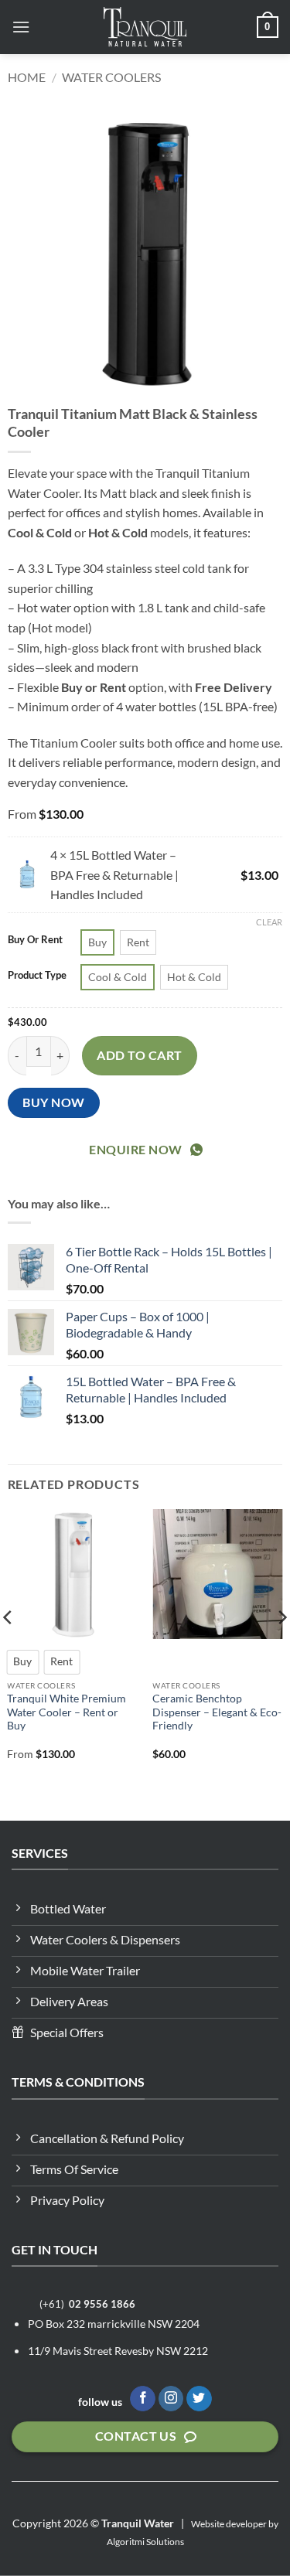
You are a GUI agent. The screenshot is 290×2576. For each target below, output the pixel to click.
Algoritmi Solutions (145, 2542)
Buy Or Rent (35, 940)
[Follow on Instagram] (171, 2399)
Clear (269, 922)
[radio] (97, 942)
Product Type (37, 976)
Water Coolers (111, 77)
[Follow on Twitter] (199, 2399)
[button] (21, 27)
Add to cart (139, 1055)
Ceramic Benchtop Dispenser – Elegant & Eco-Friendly (217, 1712)
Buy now (53, 1102)
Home (27, 77)
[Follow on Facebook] (143, 2399)
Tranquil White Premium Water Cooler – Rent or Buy (67, 1712)
